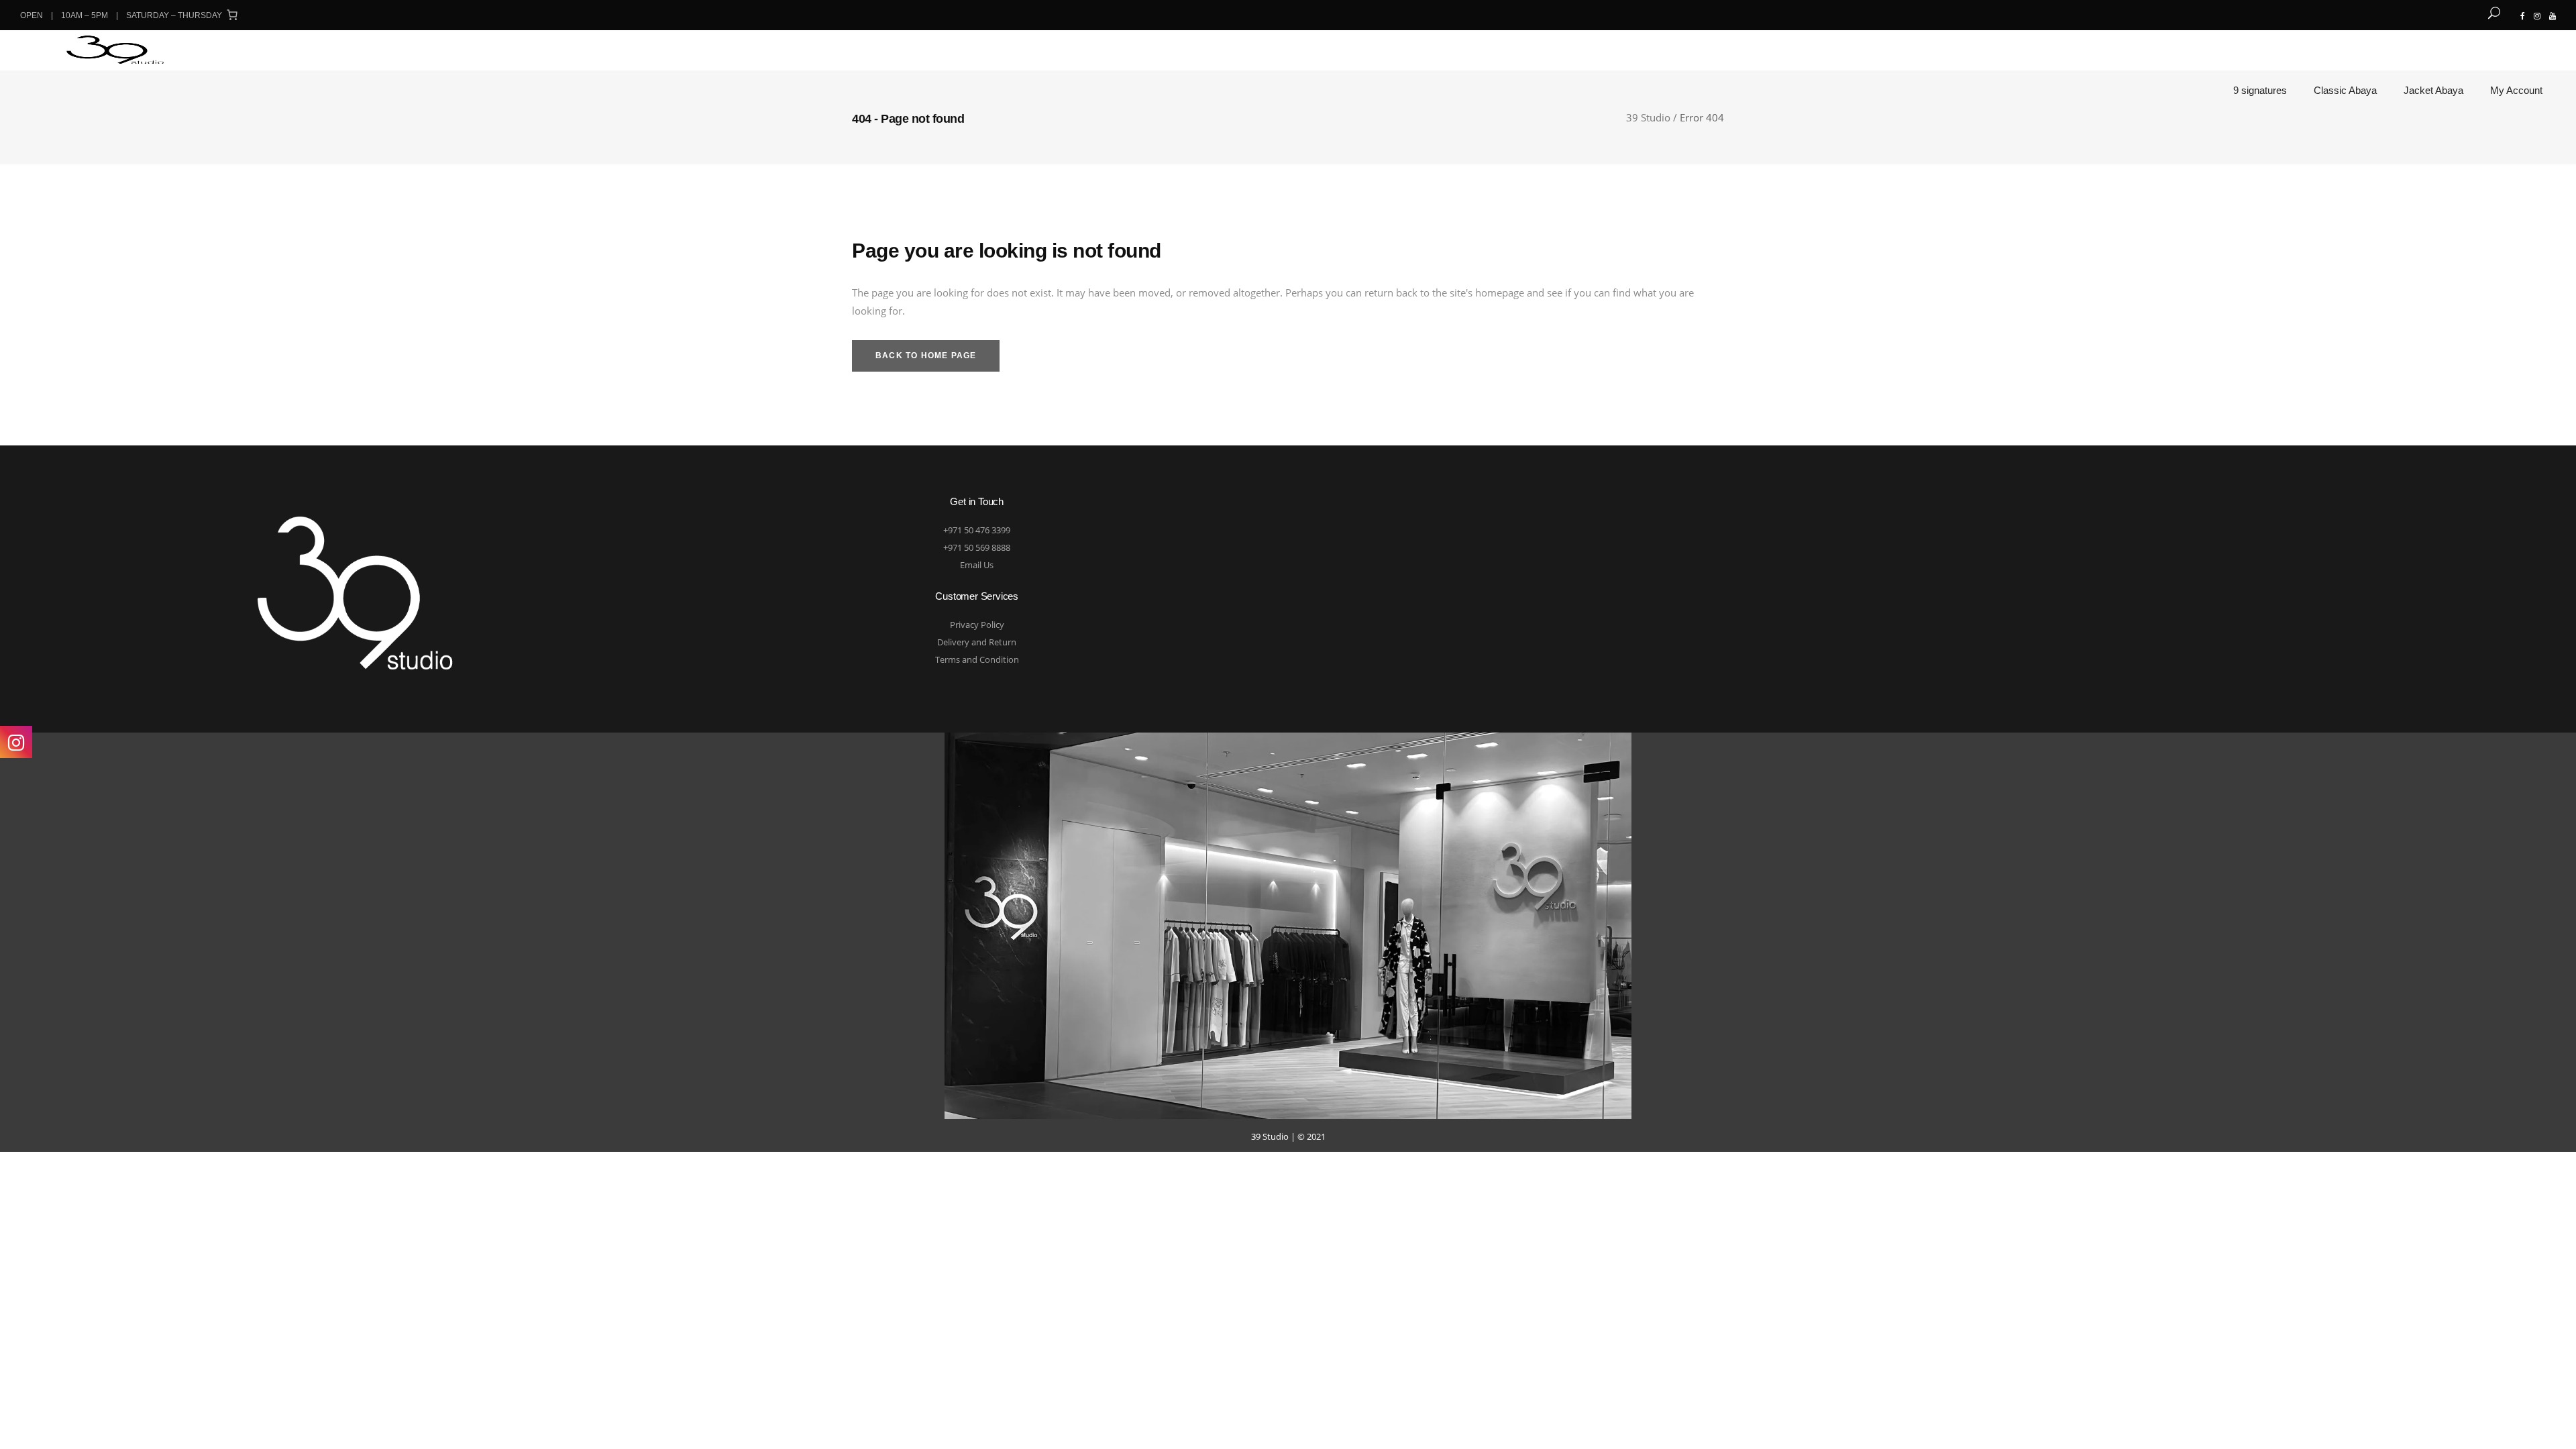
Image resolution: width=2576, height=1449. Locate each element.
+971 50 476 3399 (977, 530)
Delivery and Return (977, 642)
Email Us (977, 565)
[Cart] (232, 15)
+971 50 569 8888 (977, 547)
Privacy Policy (977, 625)
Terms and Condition (977, 659)
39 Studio (1648, 118)
